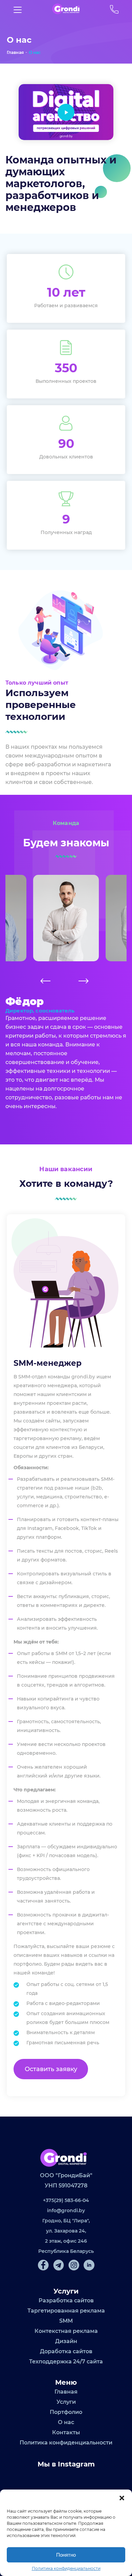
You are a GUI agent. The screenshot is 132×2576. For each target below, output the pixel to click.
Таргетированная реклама (66, 2311)
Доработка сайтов (66, 2351)
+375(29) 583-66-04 (66, 2200)
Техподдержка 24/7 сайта (66, 2362)
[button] (122, 2498)
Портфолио (66, 2412)
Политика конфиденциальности (66, 2568)
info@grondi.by (66, 2210)
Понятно (66, 2555)
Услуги (66, 2402)
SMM (66, 2321)
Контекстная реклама (66, 2331)
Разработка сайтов (66, 2300)
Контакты (66, 2432)
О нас (35, 52)
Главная (15, 52)
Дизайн (66, 2341)
